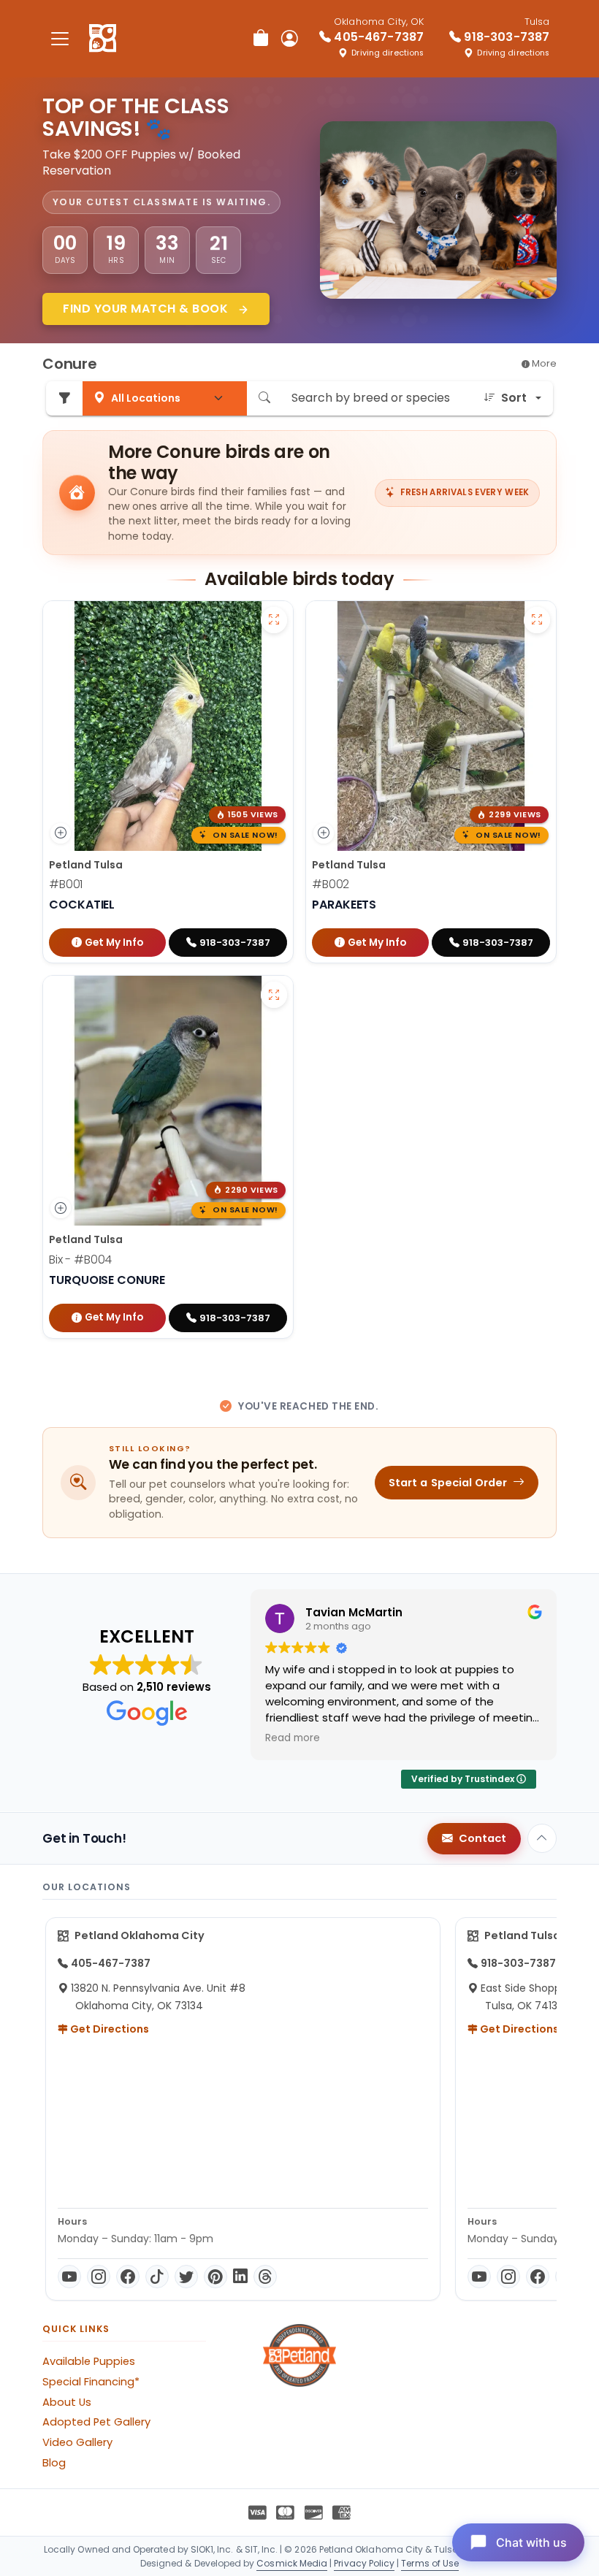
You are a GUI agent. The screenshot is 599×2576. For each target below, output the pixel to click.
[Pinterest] (215, 2277)
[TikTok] (157, 2277)
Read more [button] (293, 1738)
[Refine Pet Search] (64, 398)
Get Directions (108, 2029)
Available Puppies (89, 2361)
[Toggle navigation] (60, 38)
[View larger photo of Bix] (274, 995)
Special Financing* (91, 2382)
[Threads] (265, 2277)
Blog (54, 2463)
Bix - (80, 1260)
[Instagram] (99, 2277)
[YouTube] (69, 2277)
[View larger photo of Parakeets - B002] (537, 620)
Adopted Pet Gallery (96, 2422)
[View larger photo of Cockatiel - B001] (274, 620)
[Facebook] (128, 2277)
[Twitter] (186, 2277)
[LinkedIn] (240, 2277)
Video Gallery (77, 2442)
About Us (67, 2402)
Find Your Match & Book (147, 309)
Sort (514, 398)
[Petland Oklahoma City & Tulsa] (103, 39)
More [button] (543, 363)
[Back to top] (542, 1838)
